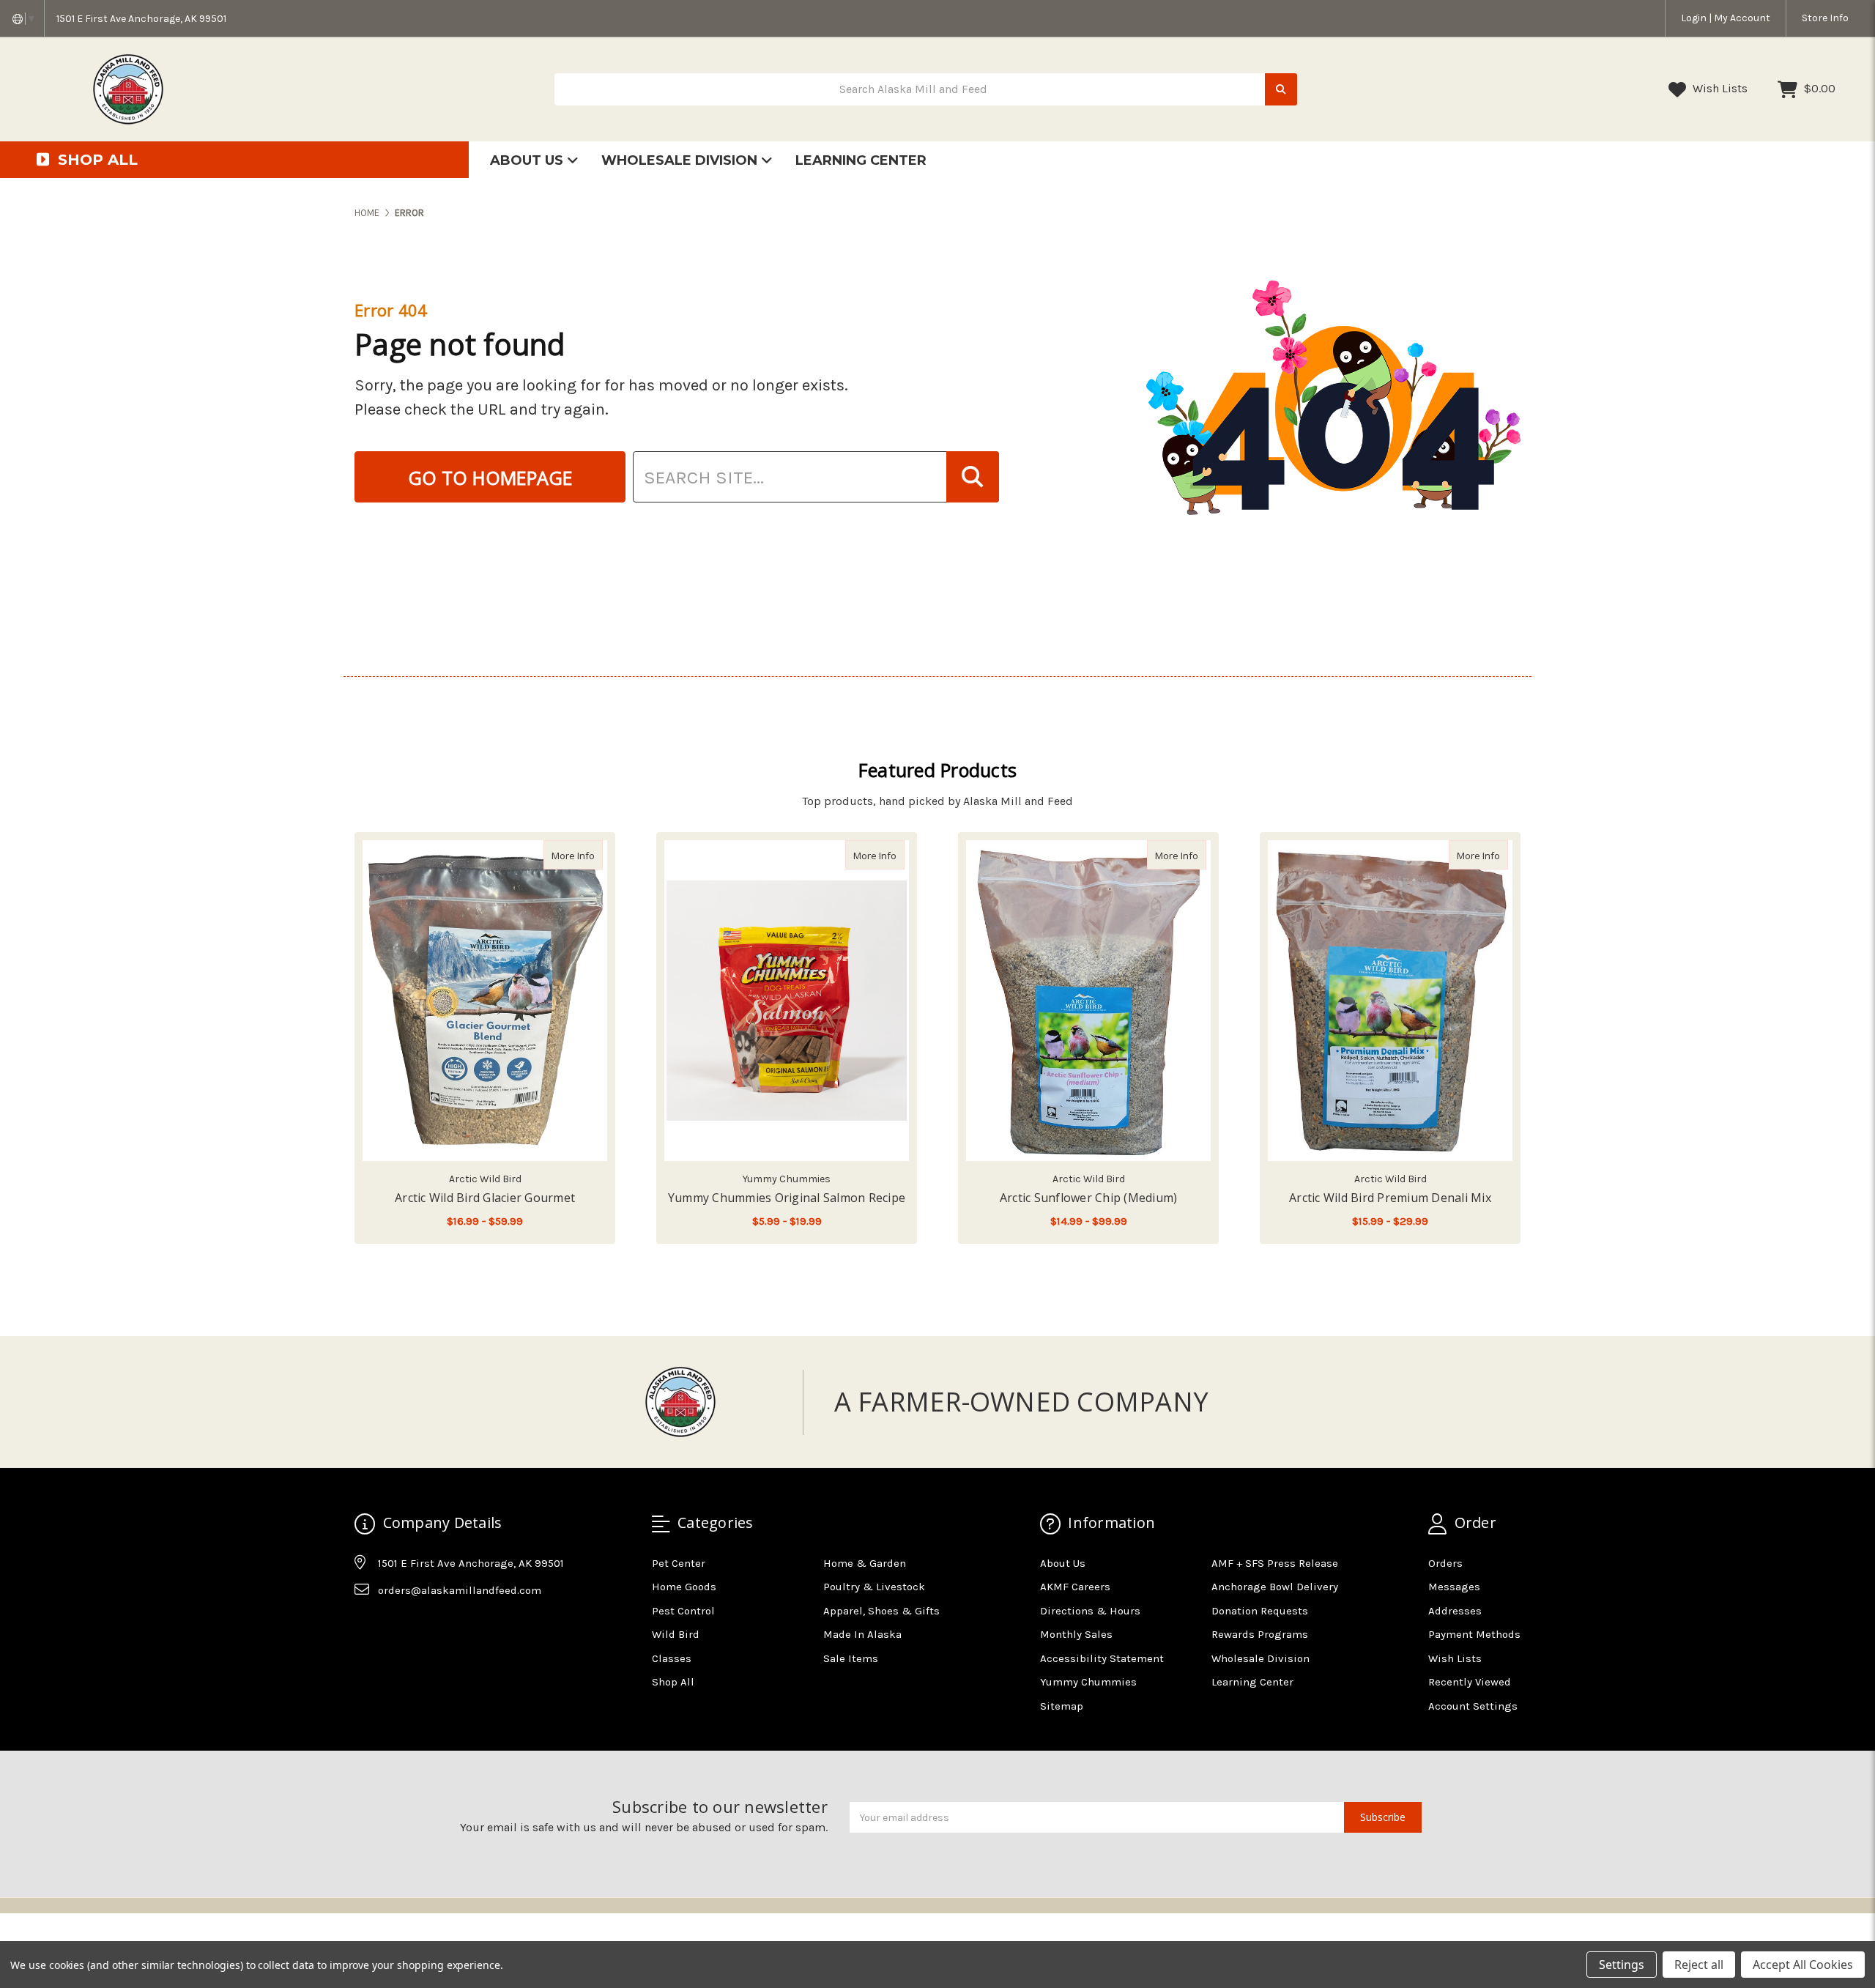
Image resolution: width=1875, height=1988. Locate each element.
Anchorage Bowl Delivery (1275, 1587)
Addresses (1455, 1611)
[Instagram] (393, 1627)
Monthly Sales (1076, 1634)
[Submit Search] (1281, 90)
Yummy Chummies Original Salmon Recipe (787, 1198)
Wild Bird (676, 1634)
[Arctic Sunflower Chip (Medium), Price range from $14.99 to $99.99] (1088, 1001)
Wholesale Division (681, 160)
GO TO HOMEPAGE (490, 478)
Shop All (673, 1682)
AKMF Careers (1075, 1587)
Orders (1445, 1563)
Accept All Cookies (1803, 1965)
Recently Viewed (1470, 1682)
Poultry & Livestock (874, 1587)
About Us (528, 160)
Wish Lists (1719, 88)
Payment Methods (1474, 1634)
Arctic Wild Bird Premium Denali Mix (1390, 1198)
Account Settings (1473, 1706)
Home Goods (684, 1587)
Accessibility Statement (1102, 1658)
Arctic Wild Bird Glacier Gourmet (485, 1198)
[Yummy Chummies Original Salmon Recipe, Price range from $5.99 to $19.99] (787, 1001)
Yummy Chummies (1088, 1682)
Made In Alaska (862, 1634)
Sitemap (1062, 1706)
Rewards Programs (1260, 1634)
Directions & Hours (1090, 1611)
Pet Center (679, 1563)
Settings (1622, 1965)
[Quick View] (587, 855)
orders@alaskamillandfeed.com (460, 1590)
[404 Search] (973, 477)
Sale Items (851, 1658)
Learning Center (861, 160)
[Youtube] (422, 1627)
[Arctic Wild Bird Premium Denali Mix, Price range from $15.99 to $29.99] (1390, 1001)
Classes (672, 1658)
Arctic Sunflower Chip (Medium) (1089, 1198)
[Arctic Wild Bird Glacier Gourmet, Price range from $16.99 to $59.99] (485, 1001)
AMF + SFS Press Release (1275, 1563)
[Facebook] (365, 1627)
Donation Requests (1260, 1611)
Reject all (1699, 1965)
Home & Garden (865, 1563)
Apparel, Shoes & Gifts (881, 1611)
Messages (1454, 1587)
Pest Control (683, 1611)
